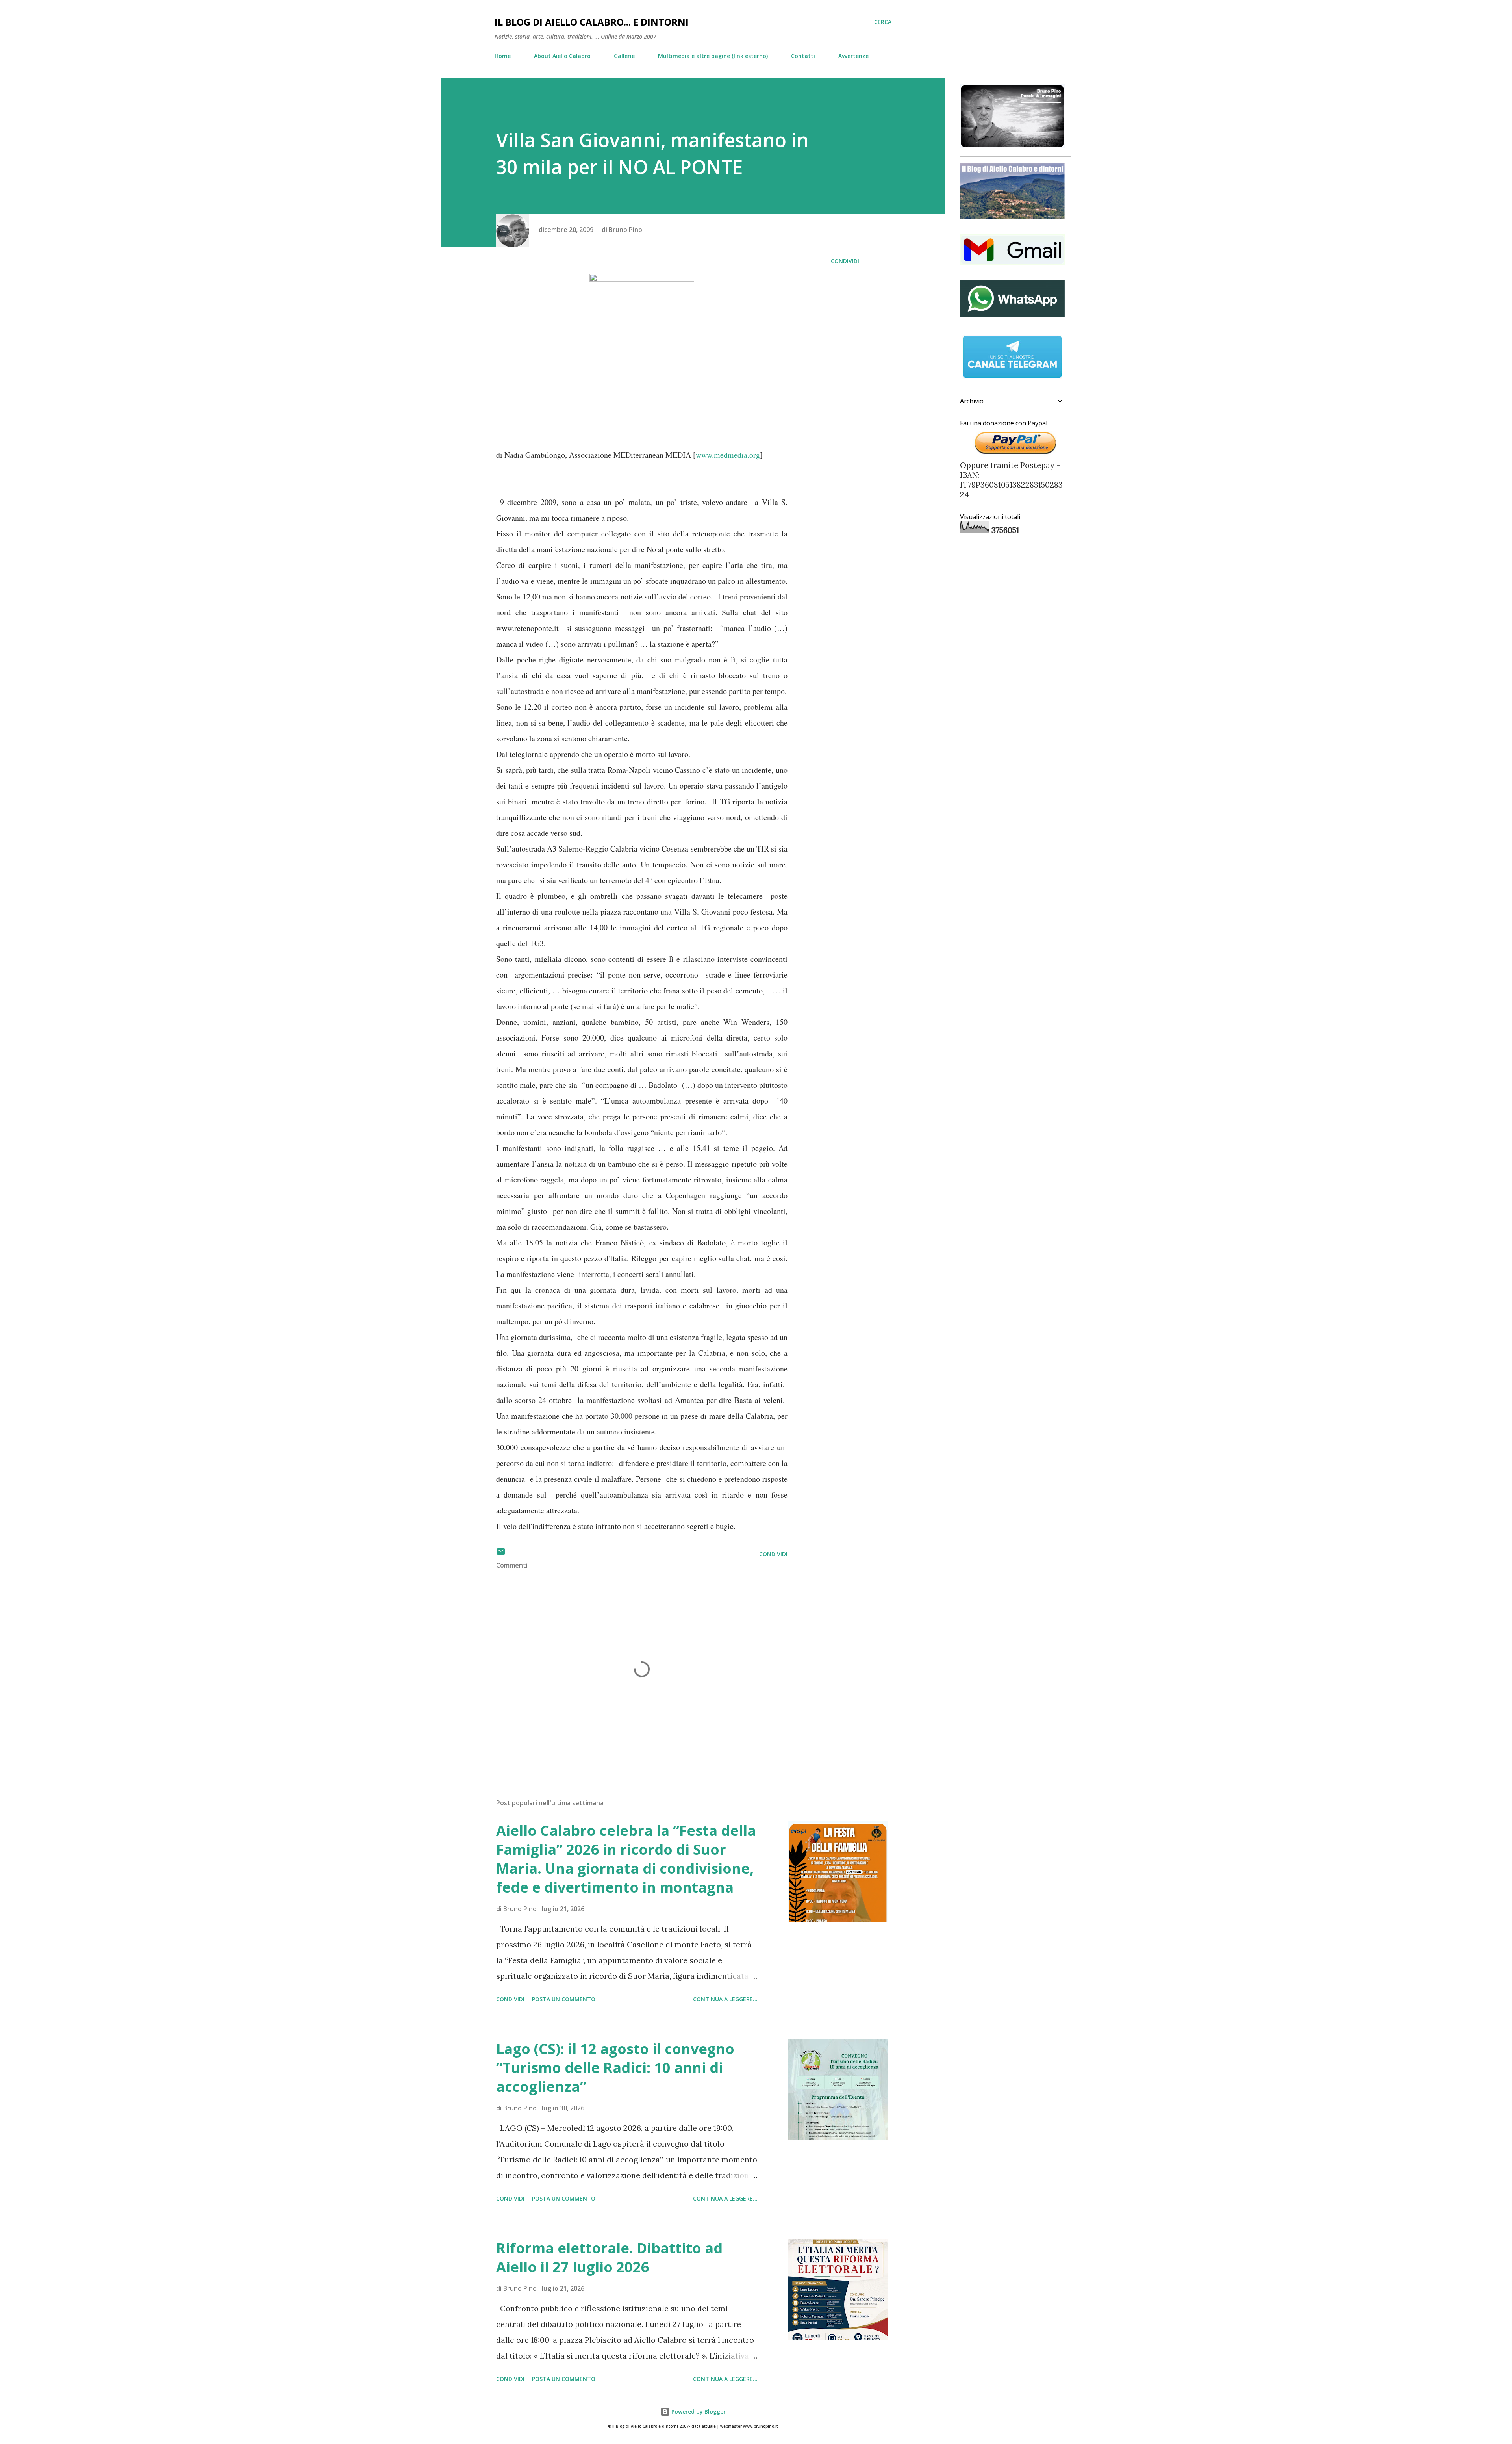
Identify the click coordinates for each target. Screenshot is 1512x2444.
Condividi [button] (845, 261)
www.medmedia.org (728, 455)
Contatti (803, 56)
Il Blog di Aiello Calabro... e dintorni (592, 22)
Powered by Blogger (698, 2412)
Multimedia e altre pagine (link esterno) (713, 56)
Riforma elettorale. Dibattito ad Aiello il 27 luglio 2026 (609, 2257)
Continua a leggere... (725, 1999)
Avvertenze (853, 56)
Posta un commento (564, 1999)
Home (503, 56)
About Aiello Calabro (562, 56)
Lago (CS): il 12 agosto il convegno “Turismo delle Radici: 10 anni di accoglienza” (615, 2068)
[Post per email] (501, 1554)
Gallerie (624, 56)
